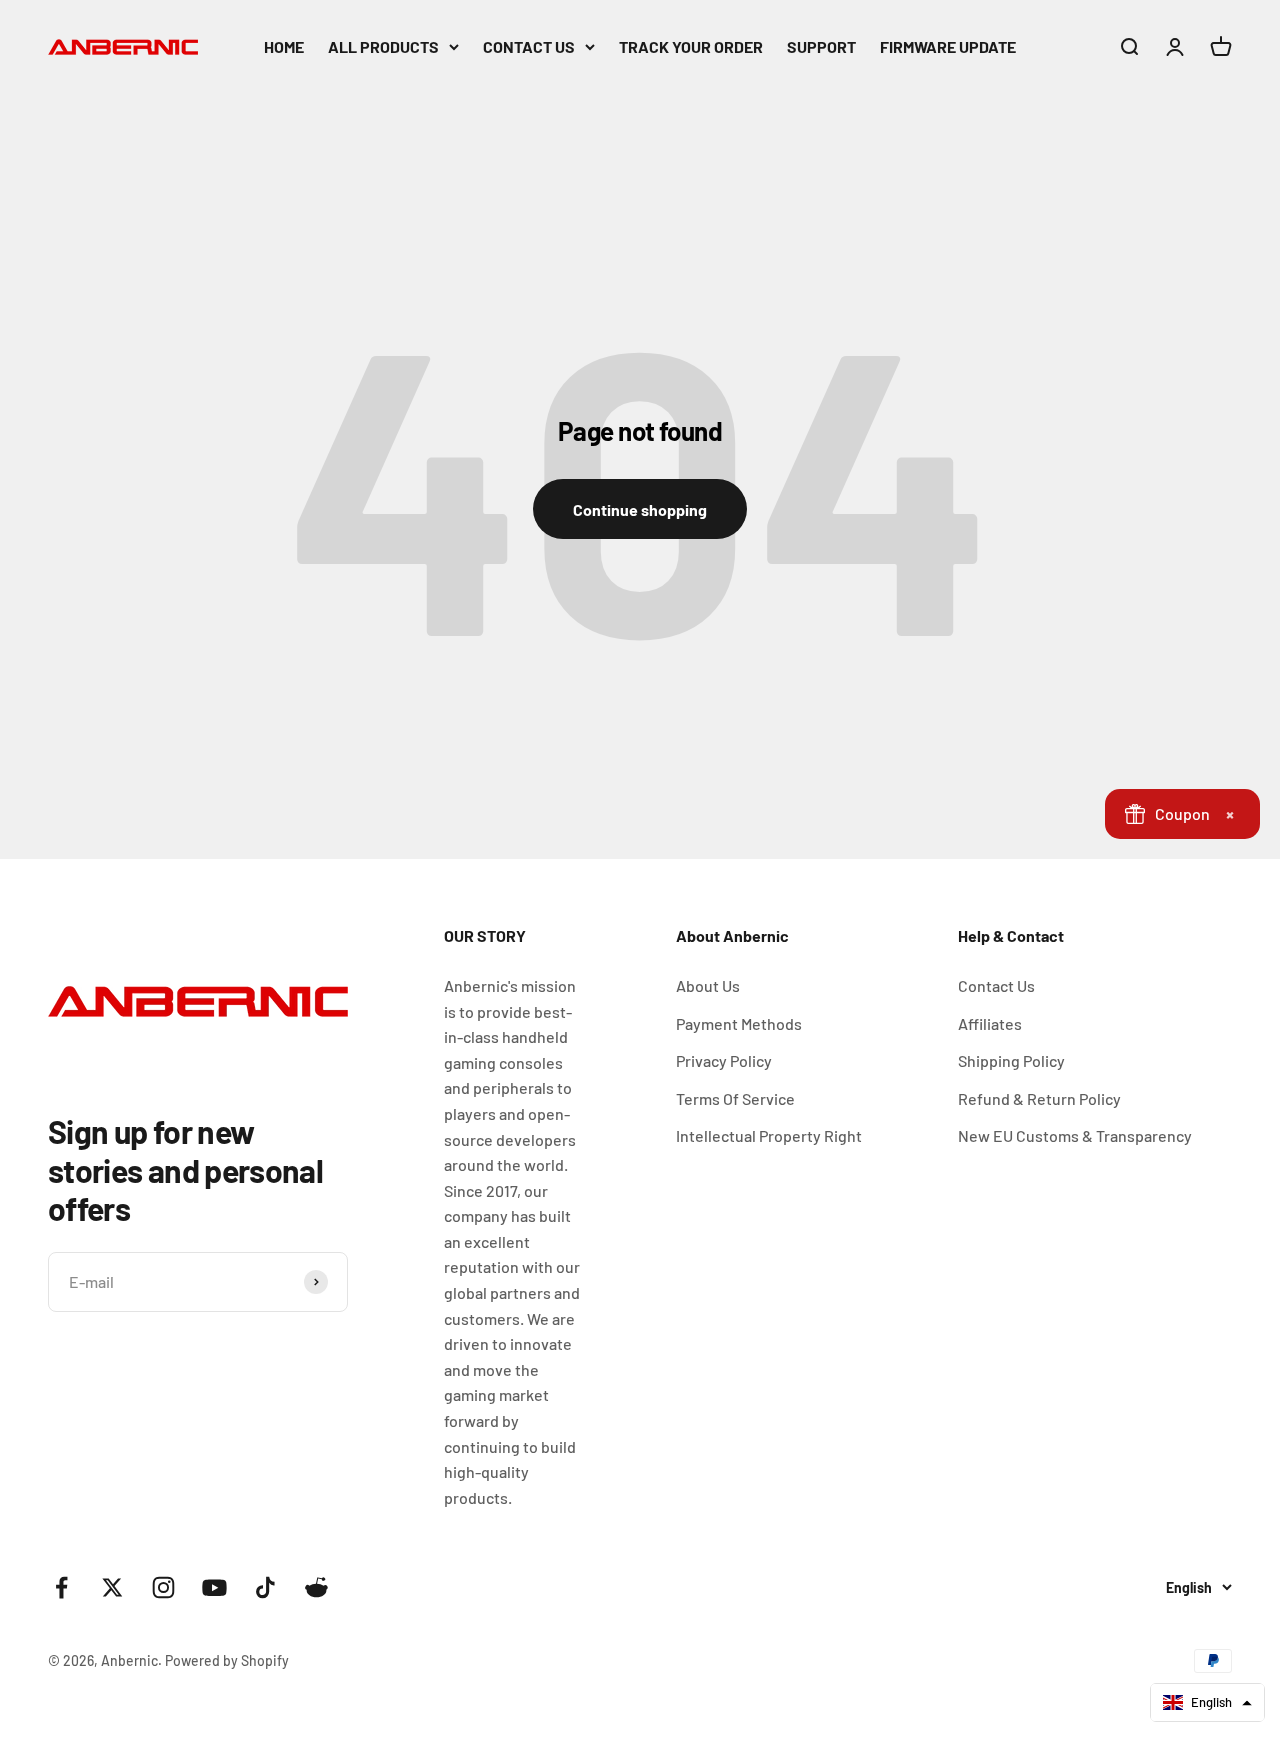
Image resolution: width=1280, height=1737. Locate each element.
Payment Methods (739, 1023)
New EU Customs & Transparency (1075, 1135)
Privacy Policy (724, 1060)
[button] (1207, 1702)
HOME (284, 46)
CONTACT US (529, 46)
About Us (708, 985)
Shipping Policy (1011, 1060)
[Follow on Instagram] (163, 1587)
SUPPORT (821, 46)
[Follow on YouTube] (214, 1587)
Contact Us (996, 985)
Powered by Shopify (227, 1660)
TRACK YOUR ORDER (691, 46)
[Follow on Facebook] (61, 1587)
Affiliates (990, 1023)
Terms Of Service (735, 1098)
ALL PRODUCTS (383, 46)
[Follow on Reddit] (316, 1587)
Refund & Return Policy (1039, 1098)
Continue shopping (640, 509)
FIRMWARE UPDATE (948, 46)
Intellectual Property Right (769, 1135)
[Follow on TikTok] (265, 1587)
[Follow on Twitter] (112, 1587)
